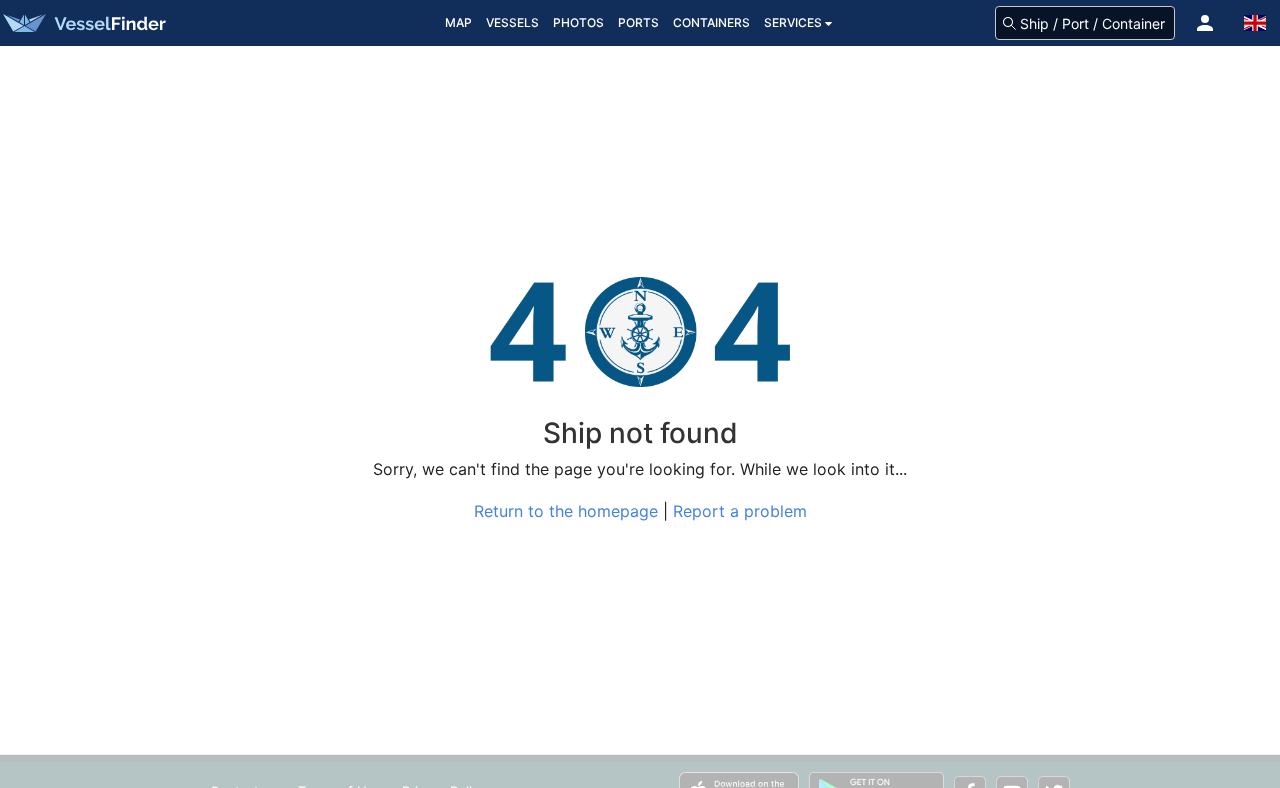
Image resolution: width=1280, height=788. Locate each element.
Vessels (512, 22)
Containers (711, 22)
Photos (578, 22)
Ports (638, 22)
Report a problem (740, 511)
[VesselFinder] (83, 23)
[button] (1205, 23)
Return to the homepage (566, 511)
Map (458, 22)
